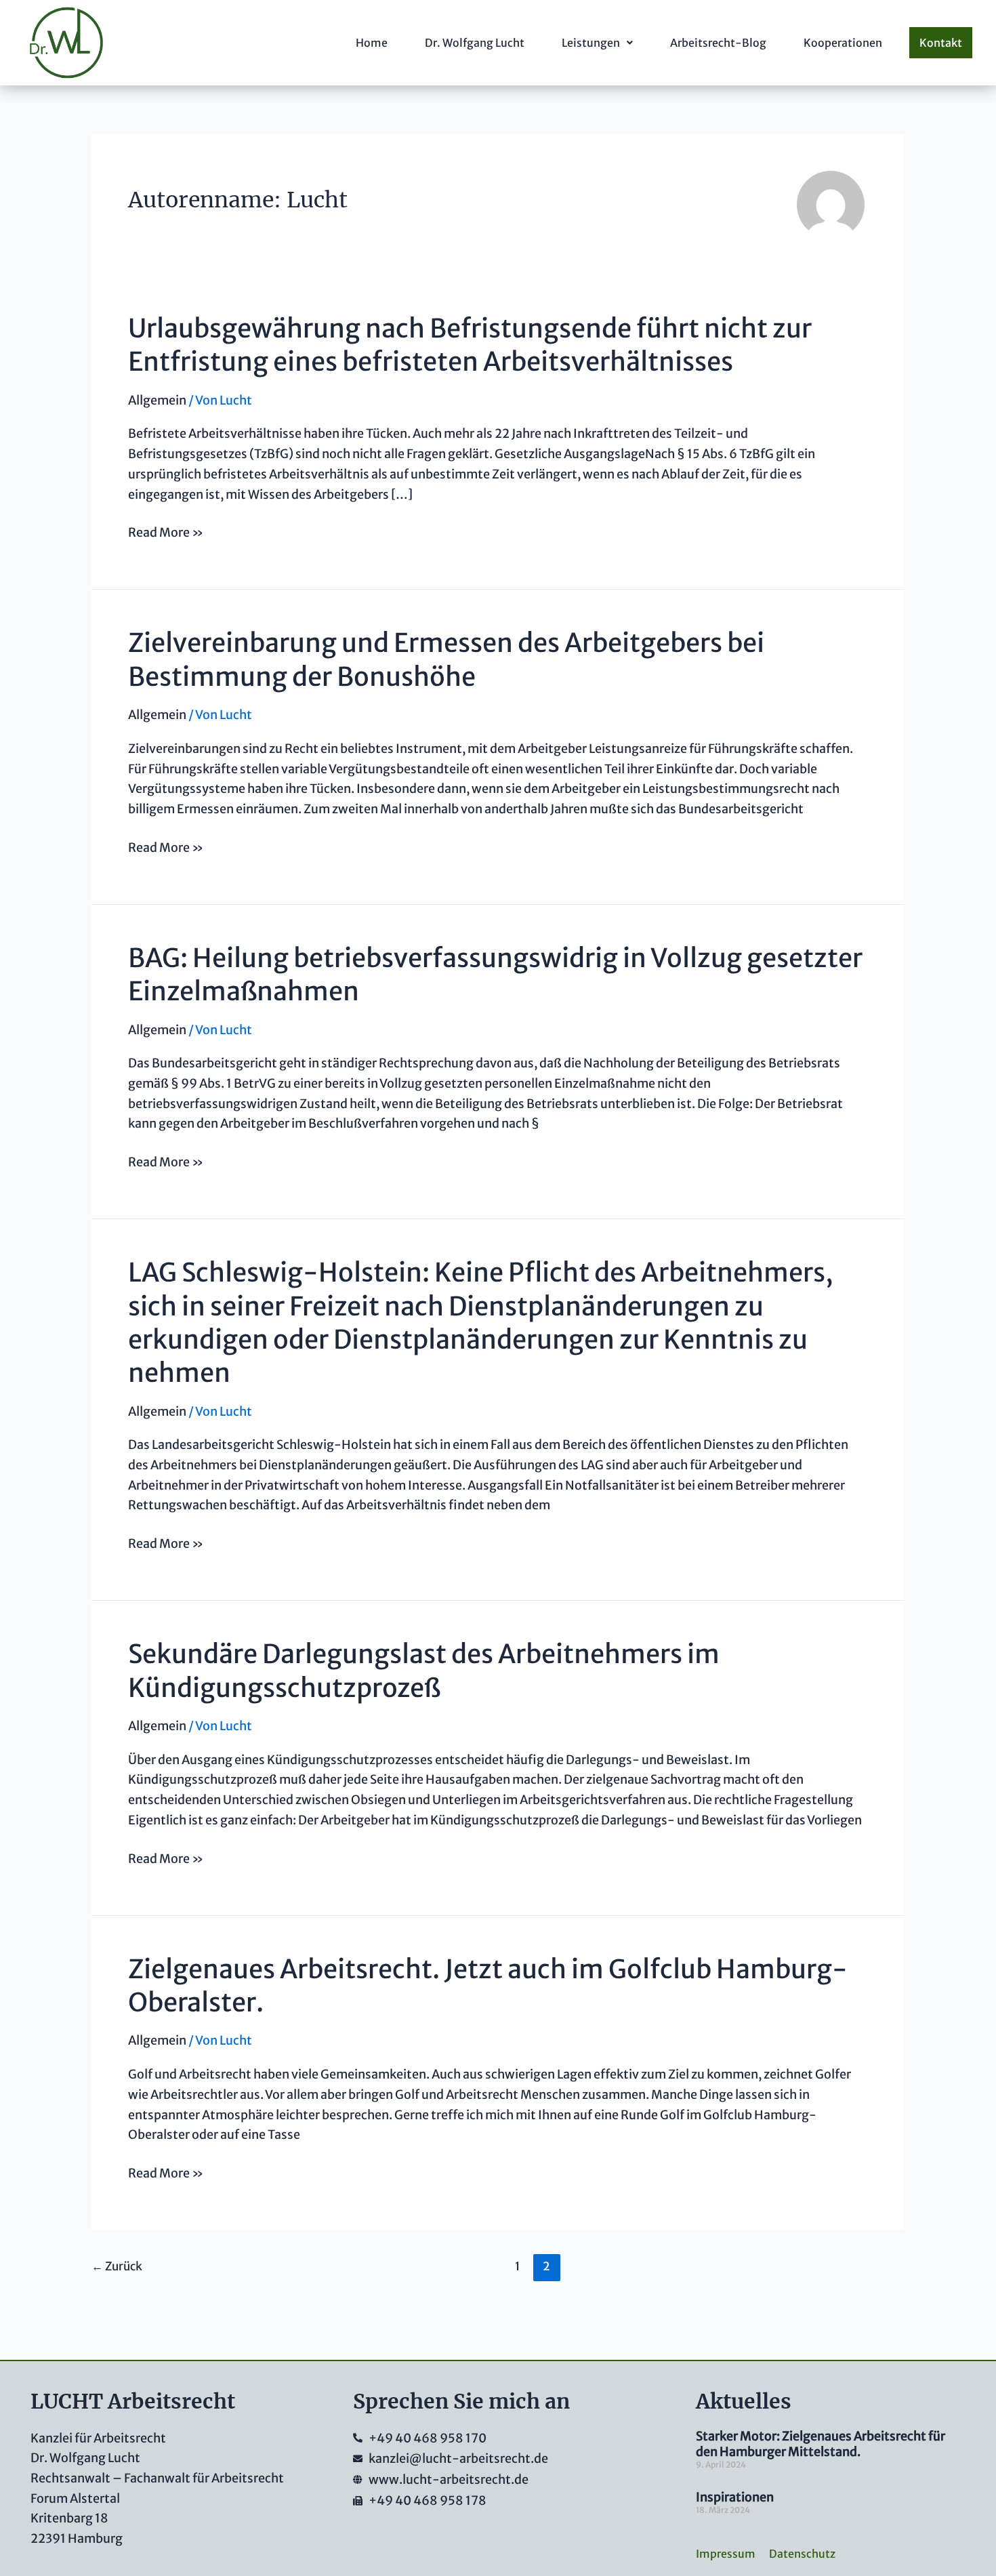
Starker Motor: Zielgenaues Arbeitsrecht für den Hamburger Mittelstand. (821, 2444)
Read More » (166, 531)
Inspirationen (735, 2497)
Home (372, 43)
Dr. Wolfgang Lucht (475, 43)
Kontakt (941, 43)
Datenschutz (802, 2554)
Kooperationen (843, 43)
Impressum (726, 2554)
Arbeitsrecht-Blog (718, 43)
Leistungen (591, 43)
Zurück (117, 2266)
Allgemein (157, 400)
